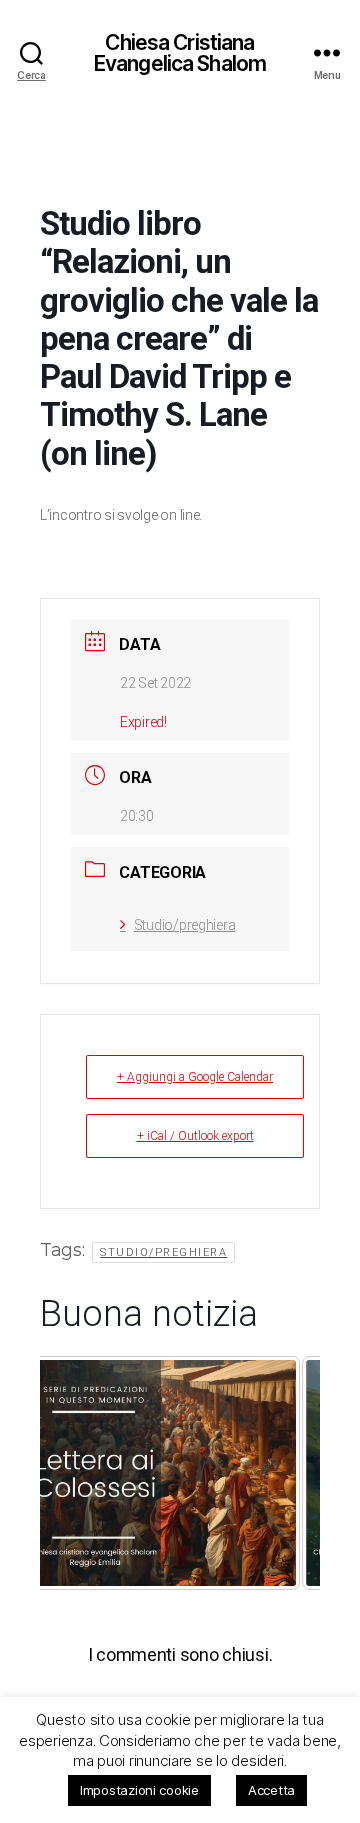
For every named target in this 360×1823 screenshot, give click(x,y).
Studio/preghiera (184, 925)
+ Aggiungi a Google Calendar (195, 1077)
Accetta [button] (271, 1790)
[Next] (96, 1602)
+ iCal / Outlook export (195, 1136)
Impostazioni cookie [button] (139, 1790)
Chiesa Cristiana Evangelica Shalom (180, 53)
